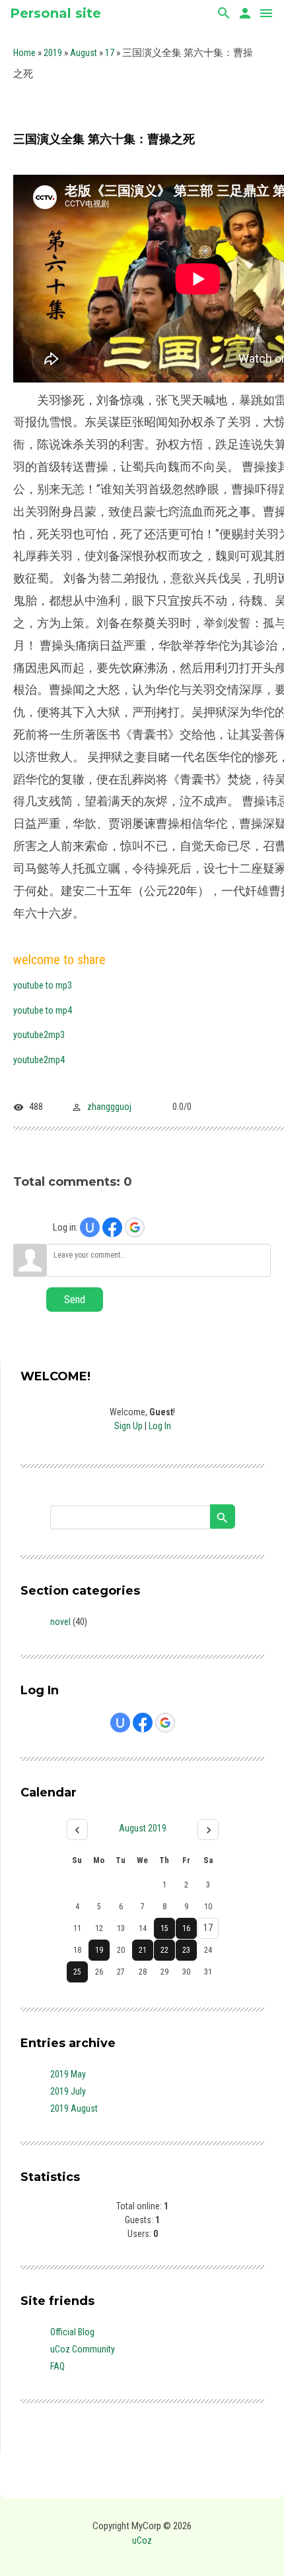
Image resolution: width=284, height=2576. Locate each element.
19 (99, 1950)
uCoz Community (83, 2349)
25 (77, 1972)
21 (143, 1950)
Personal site (55, 13)
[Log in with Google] (135, 1227)
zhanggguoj (109, 1107)
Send (75, 1300)
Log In (160, 1426)
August (84, 53)
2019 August (74, 2108)
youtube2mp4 (39, 1060)
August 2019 (143, 1828)
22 (164, 1950)
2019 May (68, 2074)
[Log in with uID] (90, 1227)
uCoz (142, 2540)
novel (60, 1622)
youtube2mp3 (39, 1035)
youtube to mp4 (43, 1010)
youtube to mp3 (43, 985)
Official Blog (72, 2332)
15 (164, 1928)
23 (186, 1950)
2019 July (68, 2091)
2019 (53, 53)
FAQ (57, 2366)
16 (186, 1928)
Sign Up (128, 1426)
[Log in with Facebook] (112, 1227)
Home (24, 53)
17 (110, 53)
